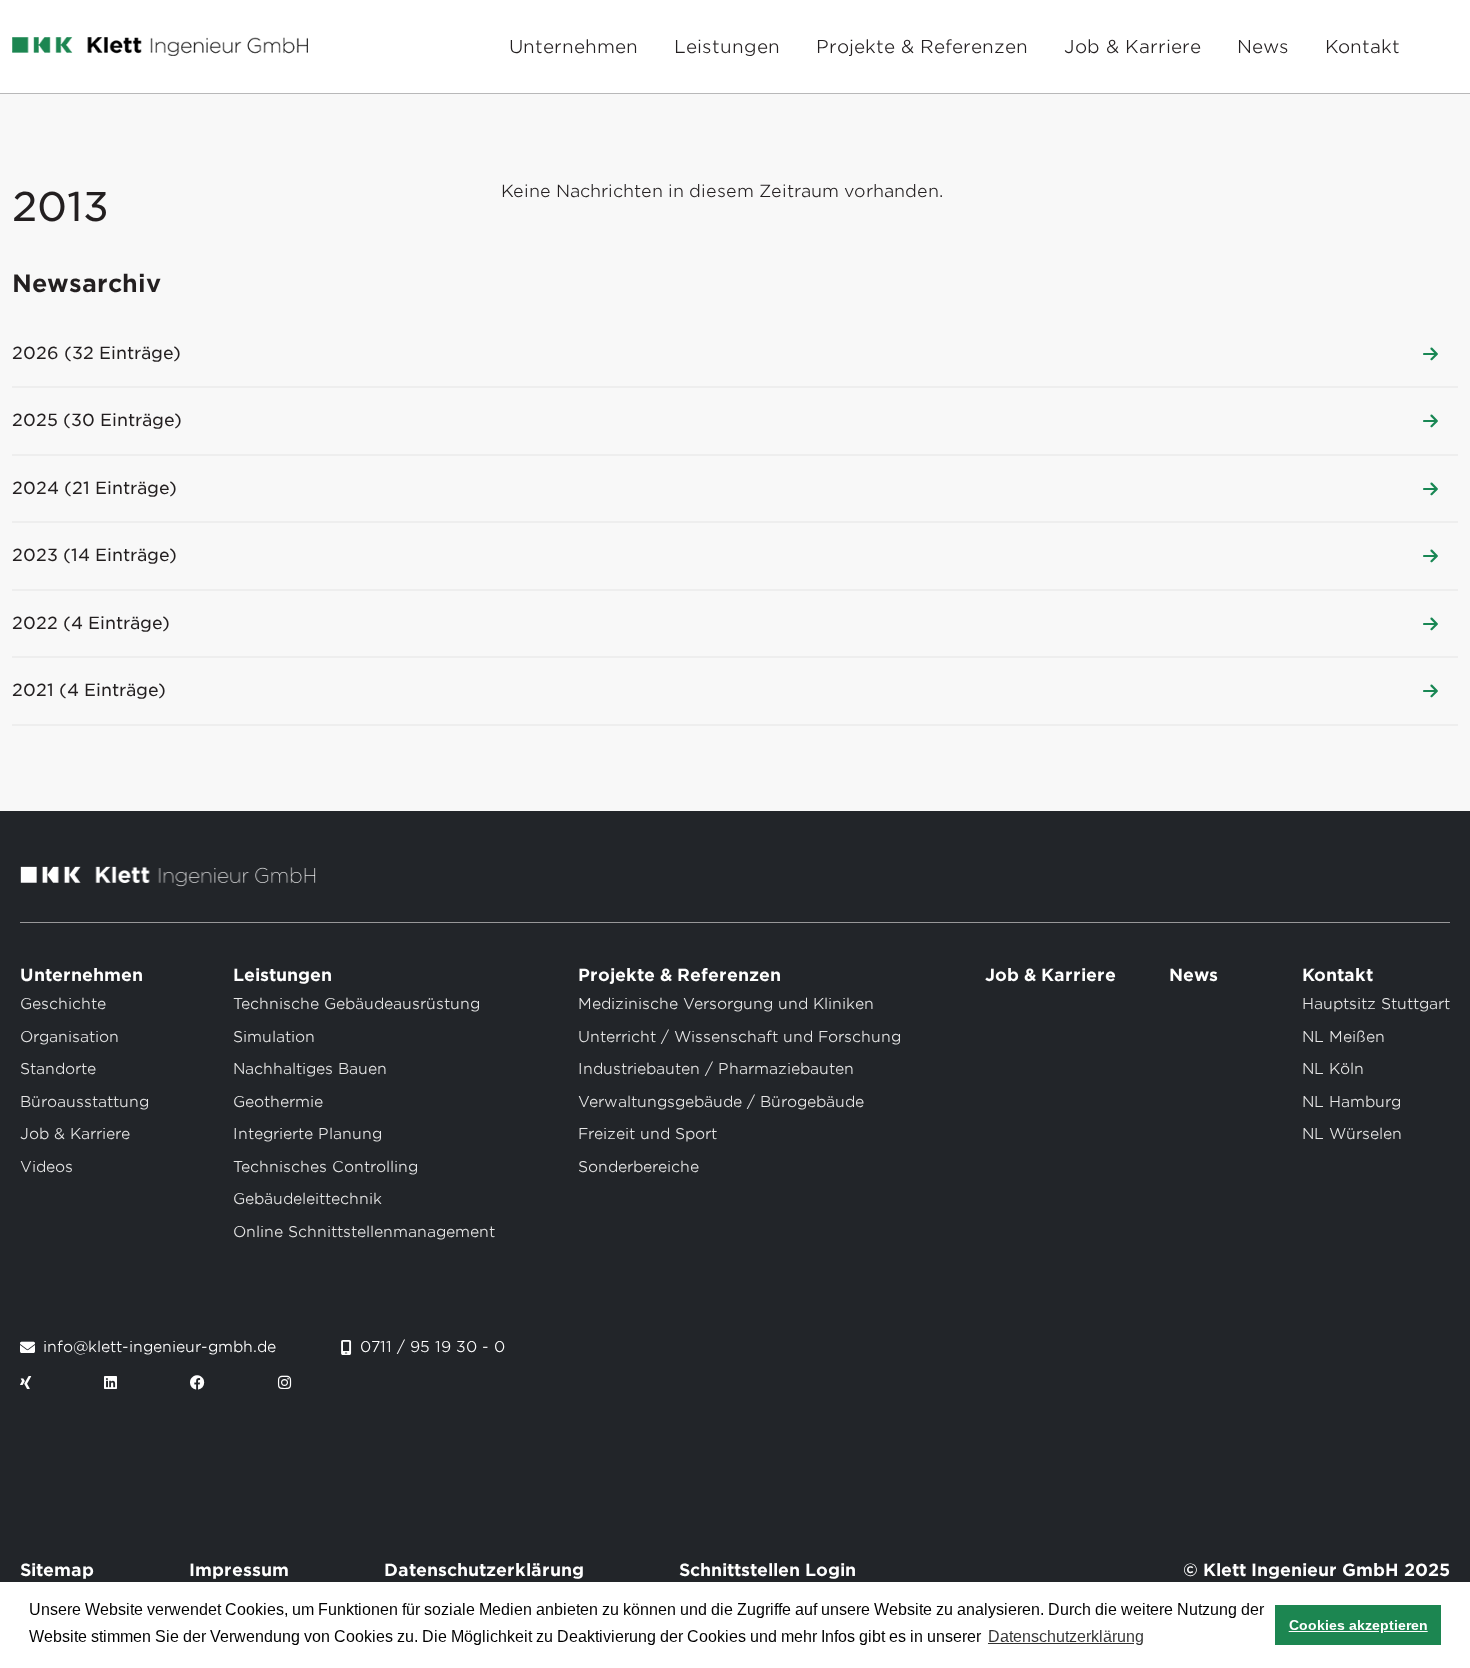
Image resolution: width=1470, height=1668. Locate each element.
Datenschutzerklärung (484, 1570)
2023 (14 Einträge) (94, 555)
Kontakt (1362, 46)
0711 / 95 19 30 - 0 (432, 1347)
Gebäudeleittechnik (307, 1199)
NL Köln (1333, 1069)
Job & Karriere (1132, 46)
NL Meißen (1343, 1037)
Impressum (239, 1570)
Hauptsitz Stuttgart (1376, 1004)
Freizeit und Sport (647, 1134)
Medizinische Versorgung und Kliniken (726, 1004)
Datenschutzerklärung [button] (1066, 1636)
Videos (46, 1167)
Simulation (274, 1037)
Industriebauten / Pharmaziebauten (716, 1069)
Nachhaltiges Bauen (310, 1069)
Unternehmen (573, 46)
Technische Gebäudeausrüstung (356, 1004)
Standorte (58, 1069)
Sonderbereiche (638, 1167)
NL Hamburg (1351, 1102)
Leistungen (727, 46)
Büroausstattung (84, 1102)
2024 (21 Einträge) (94, 488)
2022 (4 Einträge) (91, 623)
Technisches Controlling (325, 1167)
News (1263, 46)
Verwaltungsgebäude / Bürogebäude (721, 1102)
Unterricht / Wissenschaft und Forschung (739, 1037)
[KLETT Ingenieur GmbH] (160, 47)
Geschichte (63, 1004)
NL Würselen (1352, 1134)
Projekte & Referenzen (922, 46)
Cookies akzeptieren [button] (1358, 1625)
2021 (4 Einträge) (89, 690)
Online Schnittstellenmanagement (364, 1232)
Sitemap (57, 1570)
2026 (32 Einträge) (96, 353)
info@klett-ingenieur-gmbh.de (159, 1347)
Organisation (69, 1037)
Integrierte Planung (307, 1134)
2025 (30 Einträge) (97, 420)
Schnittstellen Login (767, 1570)
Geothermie (278, 1102)
